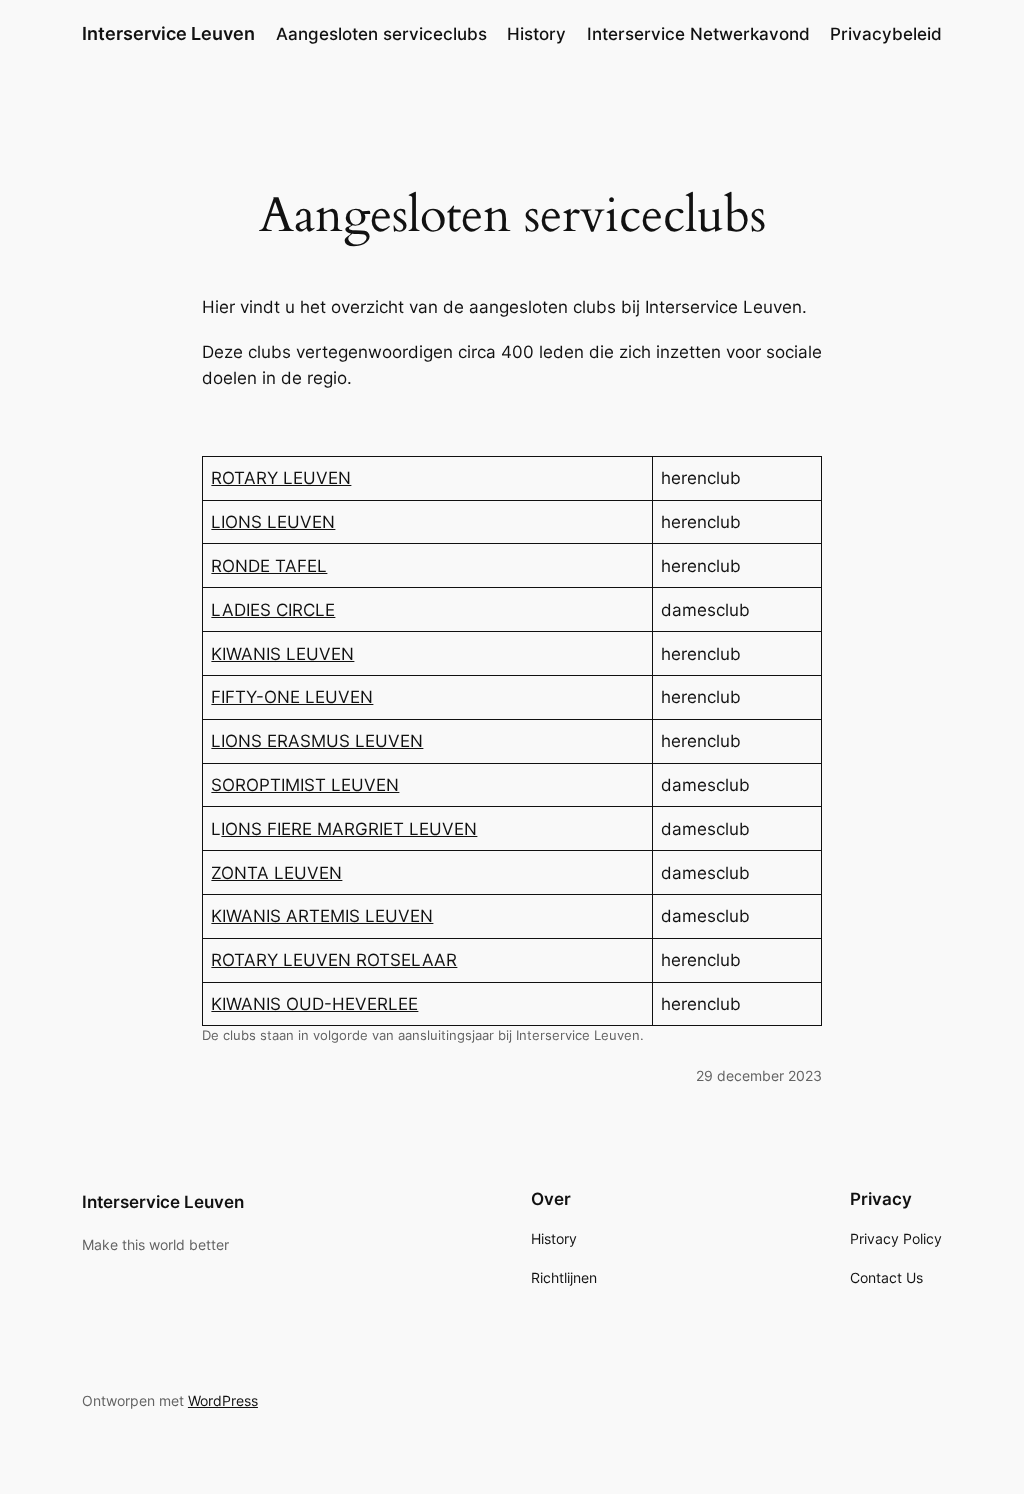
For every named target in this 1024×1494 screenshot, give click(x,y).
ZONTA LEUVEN (276, 873)
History (536, 34)
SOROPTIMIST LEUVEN (305, 785)
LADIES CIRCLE (273, 610)
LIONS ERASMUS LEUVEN (317, 741)
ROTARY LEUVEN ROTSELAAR (334, 960)
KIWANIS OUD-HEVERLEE (314, 1004)
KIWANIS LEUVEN (282, 654)
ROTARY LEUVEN (281, 478)
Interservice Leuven (168, 33)
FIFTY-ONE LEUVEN (292, 697)
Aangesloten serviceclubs (381, 34)
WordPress (223, 1400)
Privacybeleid (886, 34)
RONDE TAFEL (269, 566)
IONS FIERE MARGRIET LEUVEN (349, 829)
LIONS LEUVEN (273, 522)
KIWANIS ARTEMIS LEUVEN (322, 916)
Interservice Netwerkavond (698, 34)
